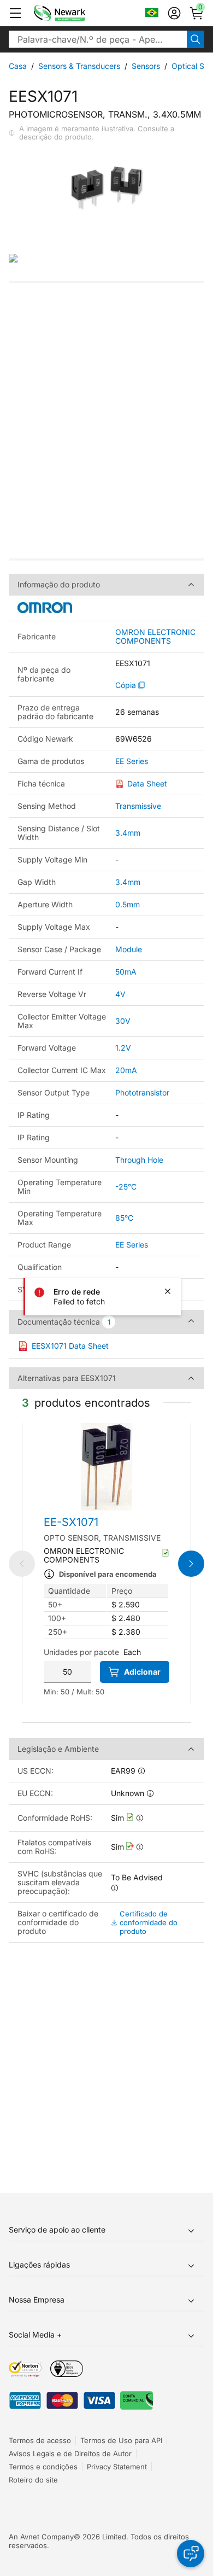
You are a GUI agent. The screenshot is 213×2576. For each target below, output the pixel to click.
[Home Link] (76, 13)
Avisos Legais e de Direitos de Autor (70, 2453)
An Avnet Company (41, 2537)
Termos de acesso (40, 2440)
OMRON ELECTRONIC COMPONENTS (155, 637)
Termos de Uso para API (121, 2440)
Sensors (146, 66)
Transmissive (138, 806)
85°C (124, 1218)
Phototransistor (142, 1092)
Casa (18, 66)
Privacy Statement (117, 2467)
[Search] (196, 39)
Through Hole (139, 1160)
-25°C (126, 1187)
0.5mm (128, 904)
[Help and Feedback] (191, 2554)
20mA (126, 1070)
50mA (126, 972)
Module (129, 949)
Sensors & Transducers (79, 66)
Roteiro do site (33, 2480)
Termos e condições (43, 2467)
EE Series (132, 761)
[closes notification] (168, 1291)
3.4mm (128, 833)
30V (123, 1021)
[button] (15, 13)
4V (120, 994)
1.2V (123, 1048)
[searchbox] (98, 39)
